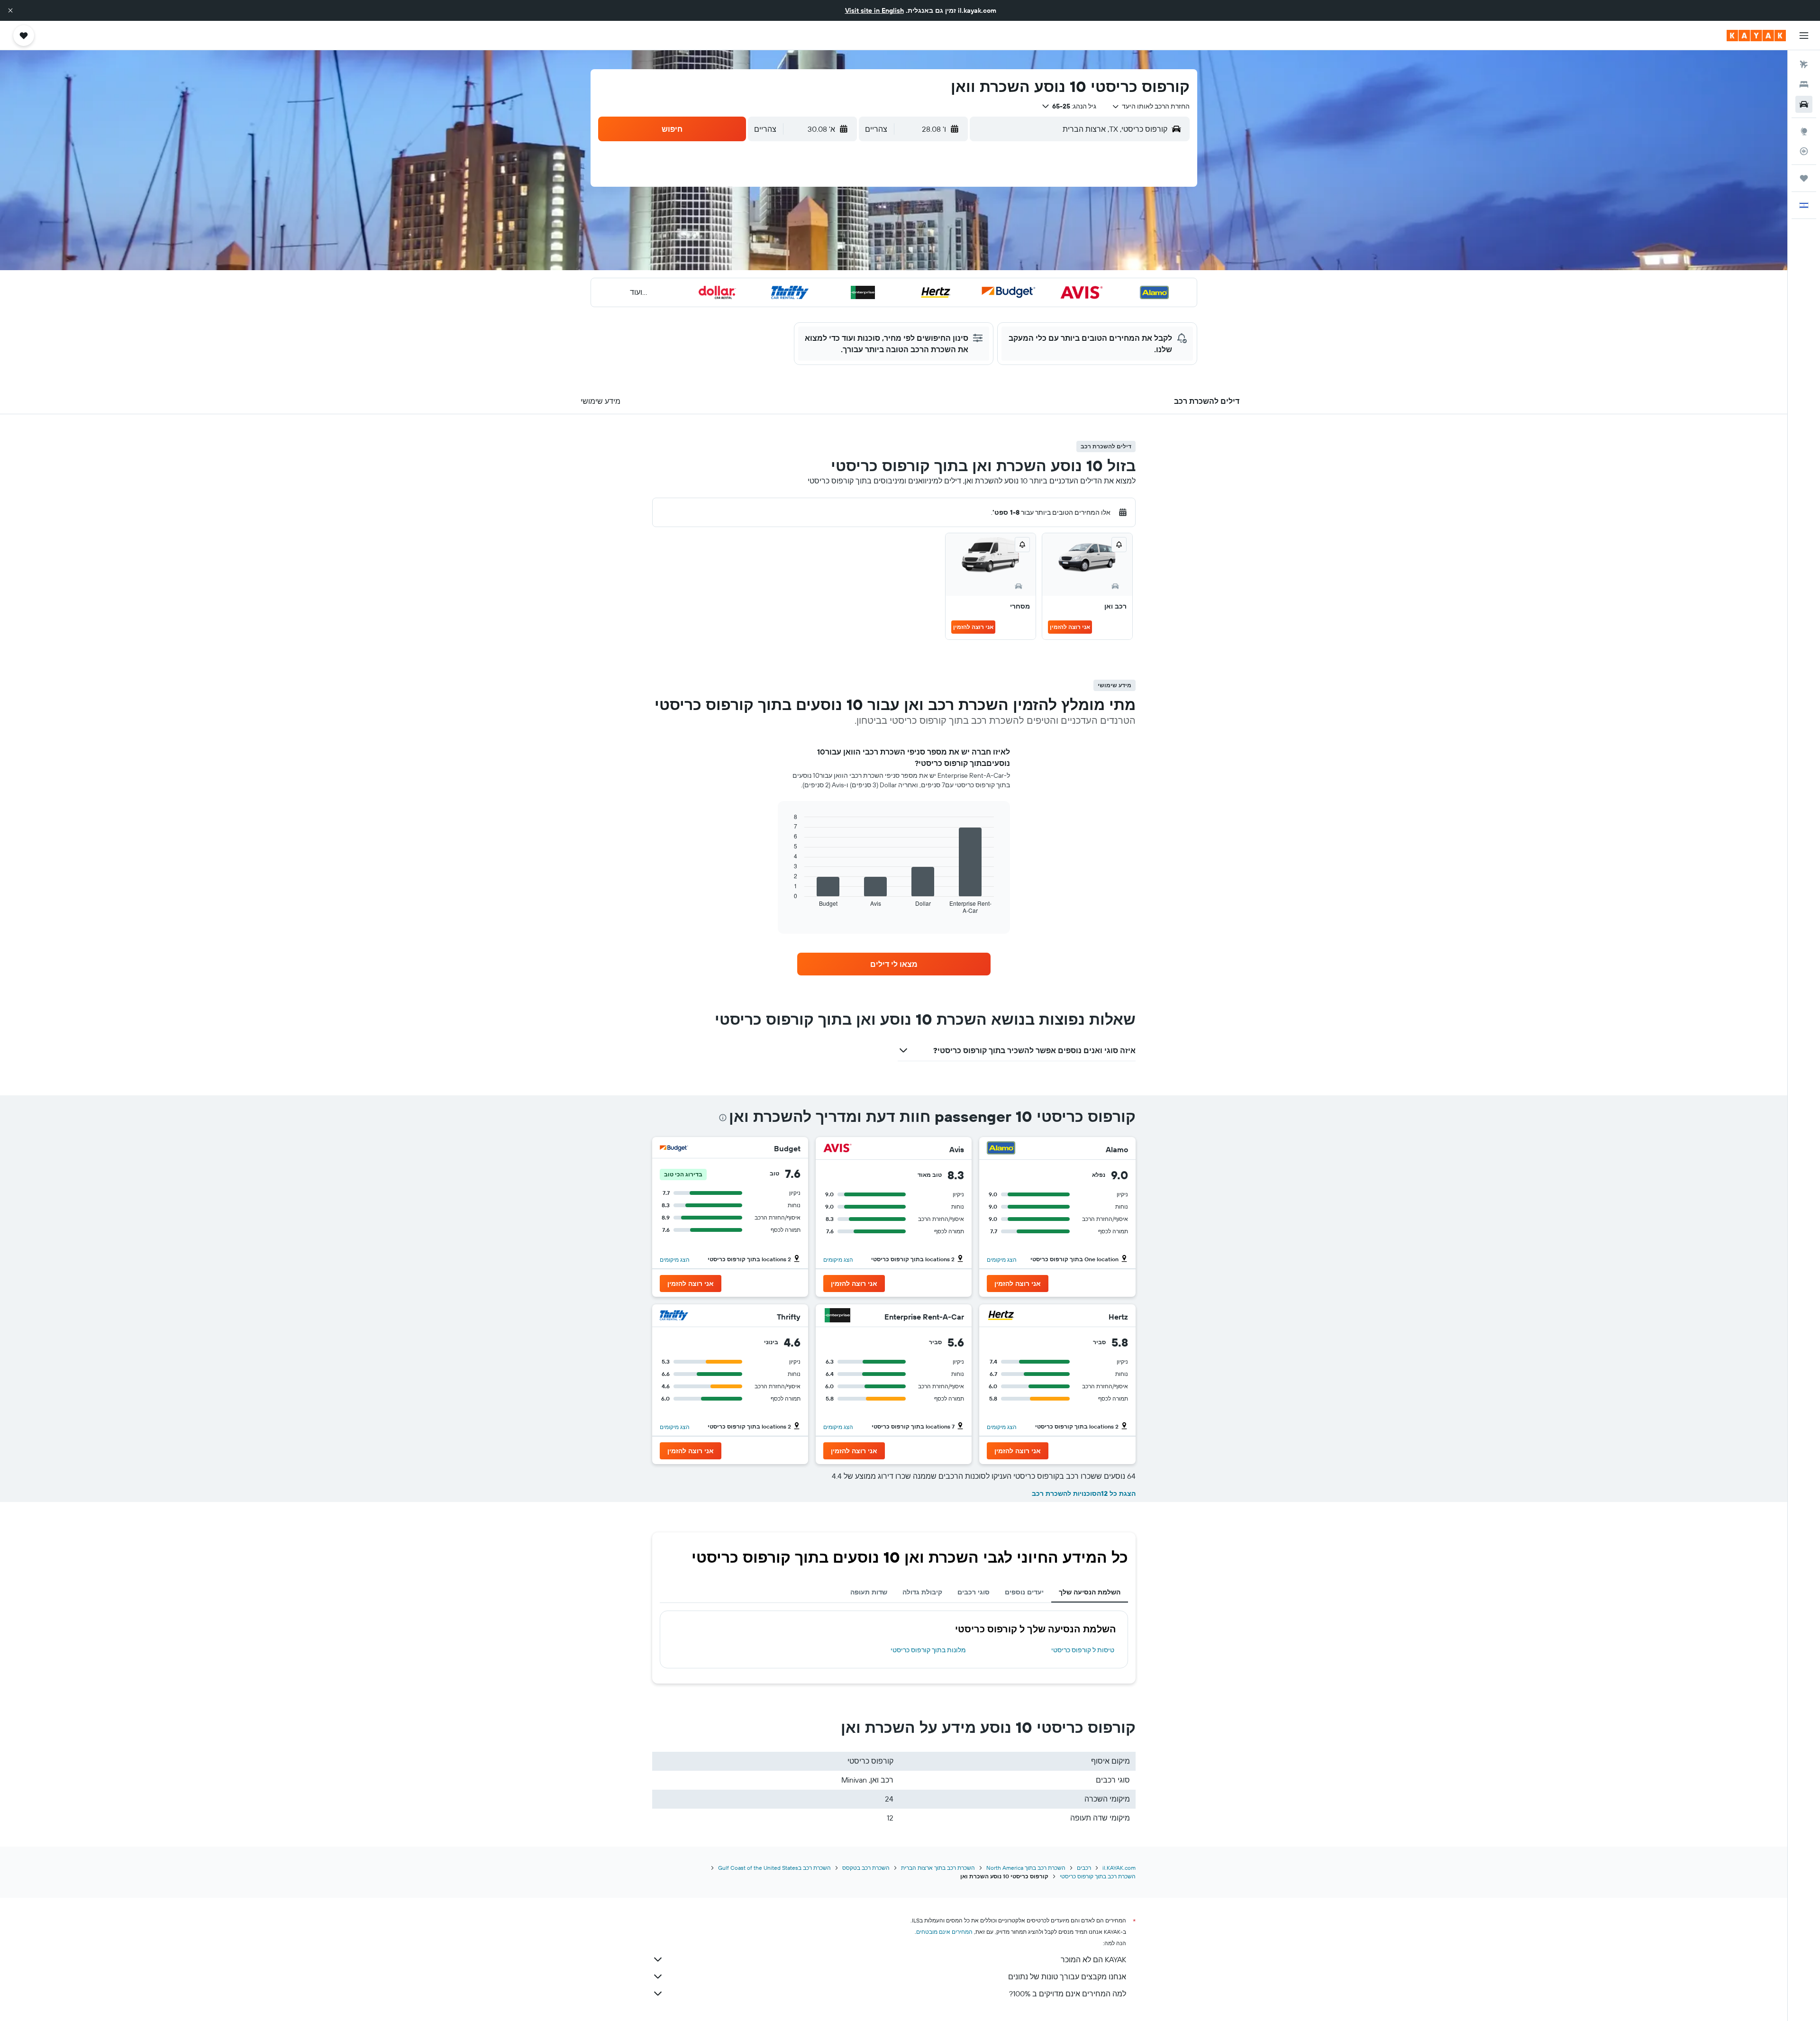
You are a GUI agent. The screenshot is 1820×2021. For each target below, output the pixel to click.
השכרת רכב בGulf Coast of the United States (774, 1868)
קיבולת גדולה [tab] (922, 1592)
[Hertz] (1001, 1316)
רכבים (1084, 1868)
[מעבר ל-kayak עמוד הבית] (1756, 36)
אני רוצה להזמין (1070, 627)
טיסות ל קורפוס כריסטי (1083, 1650)
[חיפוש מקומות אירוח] (1804, 84)
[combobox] (1151, 106)
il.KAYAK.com (1119, 1868)
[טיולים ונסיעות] (1804, 178)
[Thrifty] (674, 1316)
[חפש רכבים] (1804, 104)
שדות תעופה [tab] (869, 1592)
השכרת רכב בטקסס (866, 1868)
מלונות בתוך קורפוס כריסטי (928, 1650)
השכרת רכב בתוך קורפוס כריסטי (1098, 1876)
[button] (10, 10)
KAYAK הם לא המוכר (1093, 1959)
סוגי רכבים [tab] (974, 1592)
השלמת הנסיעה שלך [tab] (1090, 1592)
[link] (894, 964)
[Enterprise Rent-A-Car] (837, 1316)
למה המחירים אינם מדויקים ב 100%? (1068, 1994)
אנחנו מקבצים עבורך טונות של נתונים (1067, 1976)
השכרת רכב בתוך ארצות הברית (938, 1868)
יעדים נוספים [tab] (1024, 1592)
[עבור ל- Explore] (1804, 131)
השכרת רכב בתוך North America (1026, 1868)
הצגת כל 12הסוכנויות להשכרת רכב (1084, 1493)
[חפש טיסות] (1804, 64)
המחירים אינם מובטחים (944, 1932)
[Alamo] (1001, 1149)
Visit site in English (874, 10)
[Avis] (837, 1149)
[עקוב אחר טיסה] (1804, 151)
